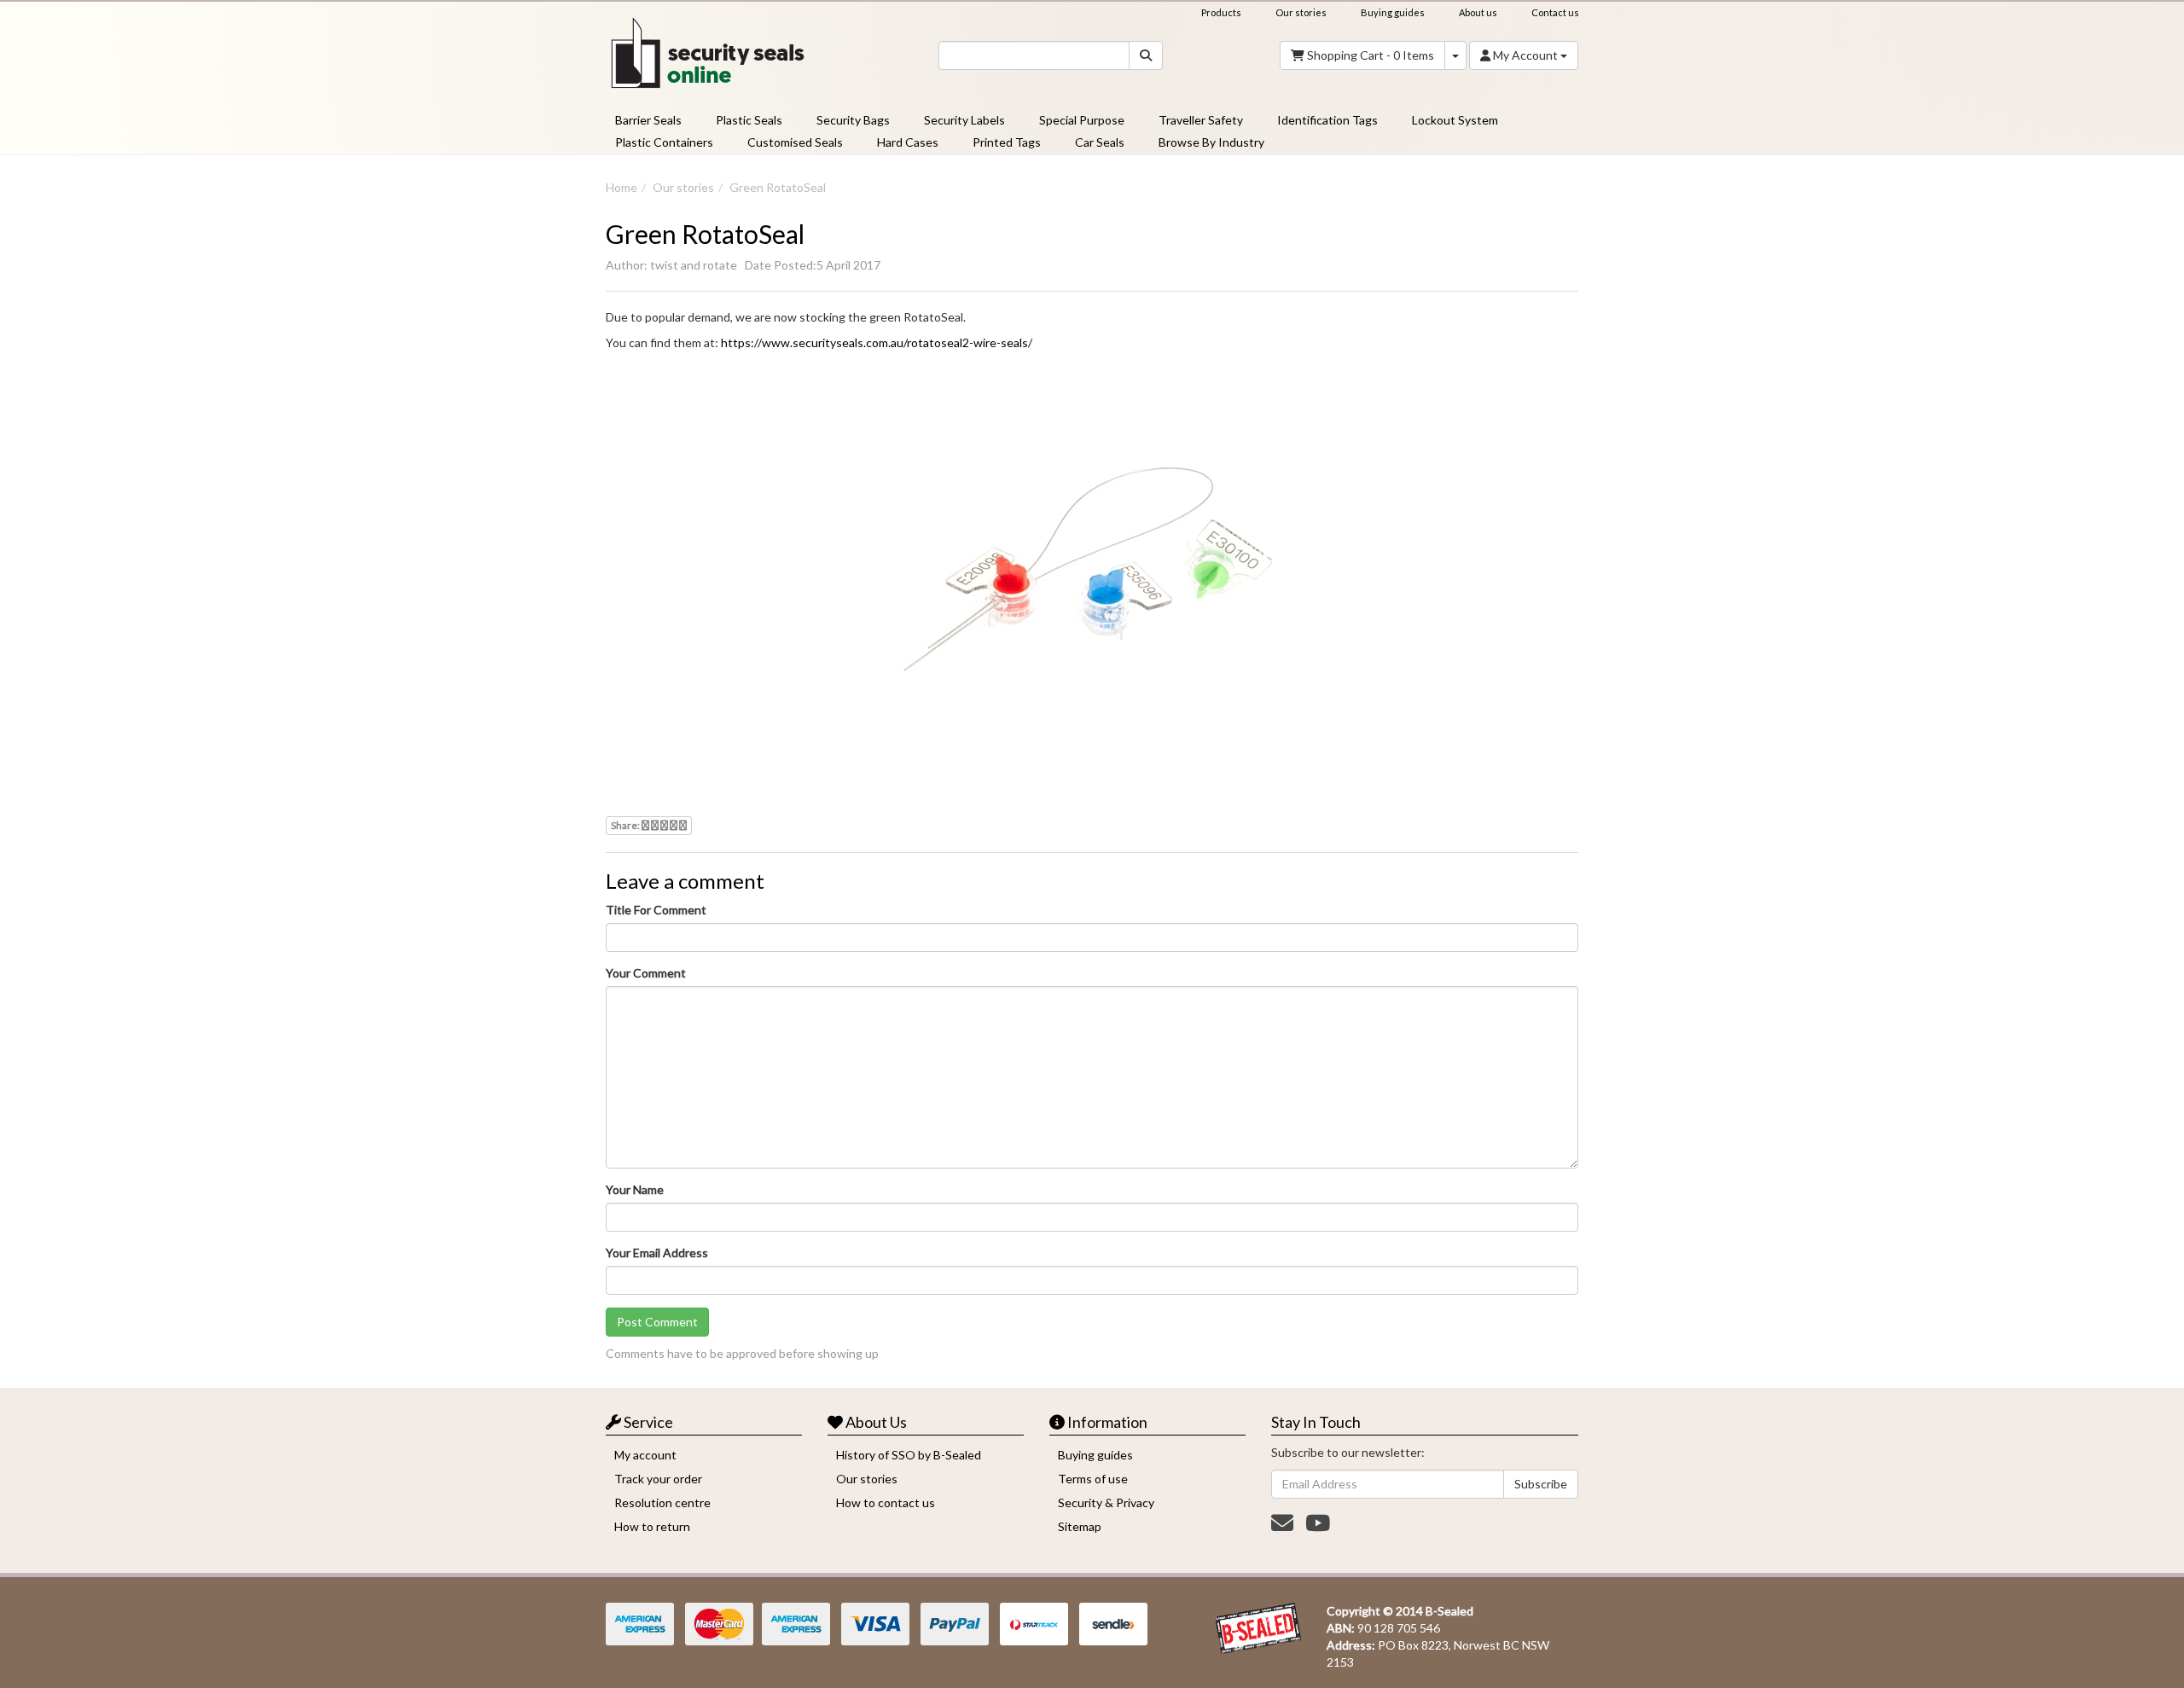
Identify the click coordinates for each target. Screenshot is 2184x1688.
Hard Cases (908, 142)
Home (622, 187)
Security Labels (964, 120)
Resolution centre (662, 1502)
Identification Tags (1327, 120)
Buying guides (1393, 12)
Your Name (635, 1189)
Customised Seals (795, 142)
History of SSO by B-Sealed (909, 1455)
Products (1221, 12)
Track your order (658, 1479)
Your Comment (646, 973)
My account (645, 1455)
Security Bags (853, 120)
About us (1478, 12)
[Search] (1146, 55)
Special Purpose (1082, 120)
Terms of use (1093, 1479)
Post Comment (657, 1322)
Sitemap (1080, 1526)
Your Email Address (657, 1253)
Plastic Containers (664, 142)
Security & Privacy (1106, 1502)
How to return (652, 1526)
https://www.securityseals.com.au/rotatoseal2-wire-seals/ (877, 342)
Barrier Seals (648, 120)
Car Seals (1100, 142)
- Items (1371, 55)
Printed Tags (1007, 142)
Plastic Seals (749, 120)
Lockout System (1455, 120)
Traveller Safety (1201, 120)
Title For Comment (656, 910)
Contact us (1555, 12)
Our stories (1301, 12)
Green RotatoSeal (778, 187)
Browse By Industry (1211, 142)
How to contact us (886, 1502)
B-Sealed (1449, 1611)
